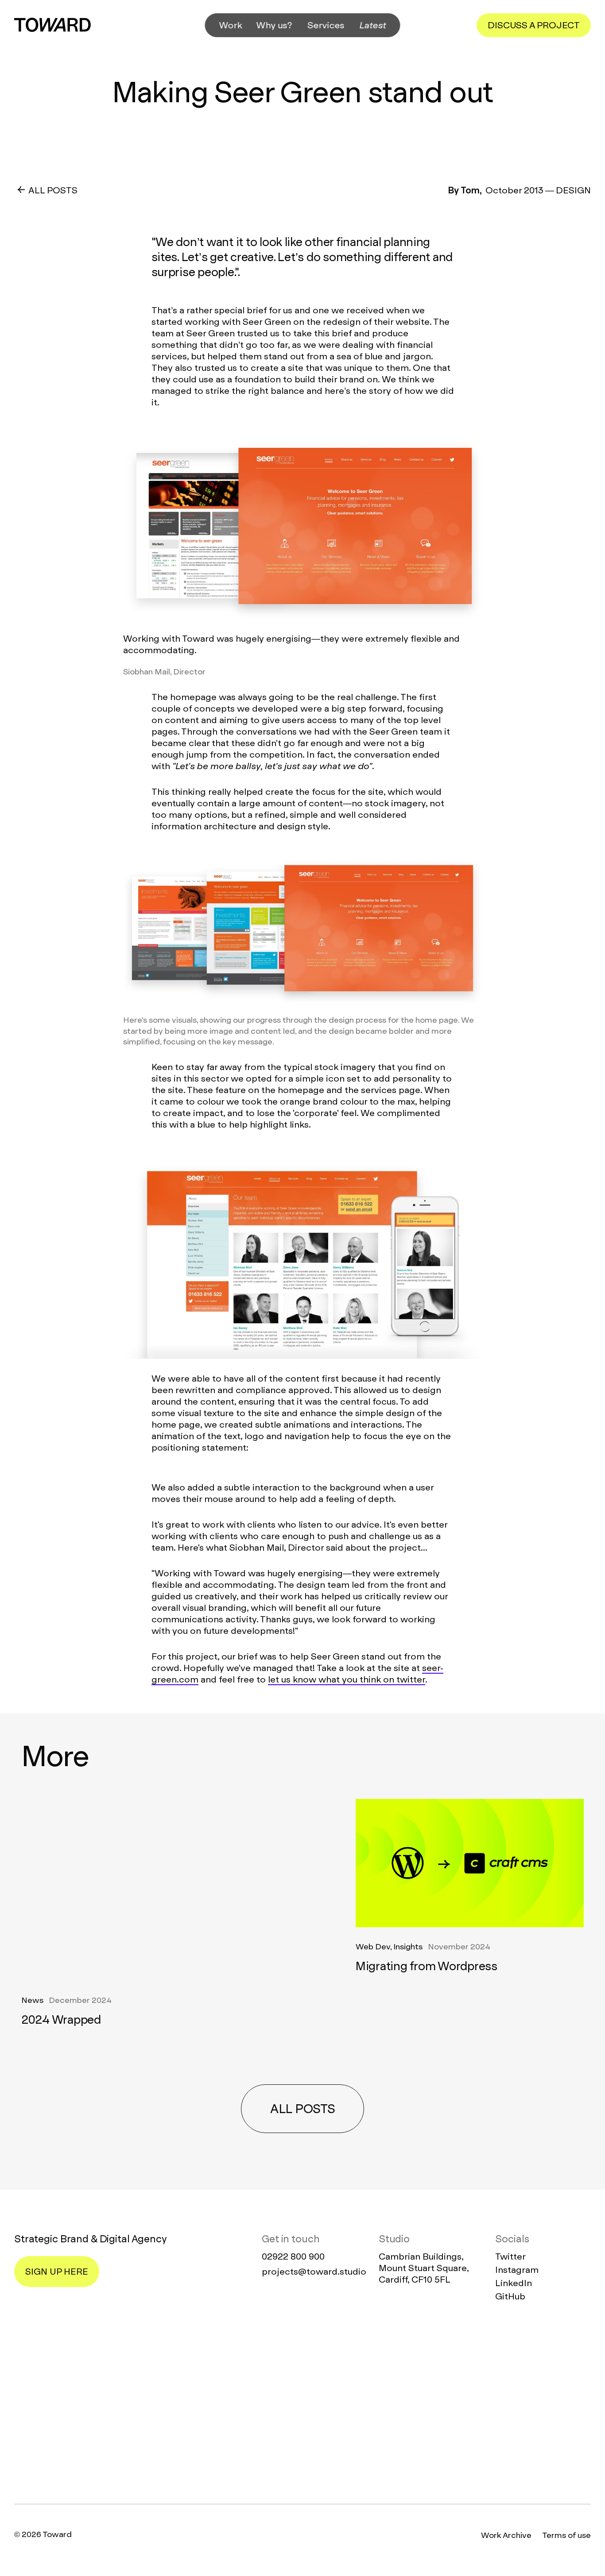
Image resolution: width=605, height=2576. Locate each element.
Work (231, 25)
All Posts (53, 190)
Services (326, 25)
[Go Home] (52, 25)
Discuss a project (534, 25)
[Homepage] (302, 2404)
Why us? (274, 25)
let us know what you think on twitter (347, 1679)
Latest (373, 25)
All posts (302, 2109)
